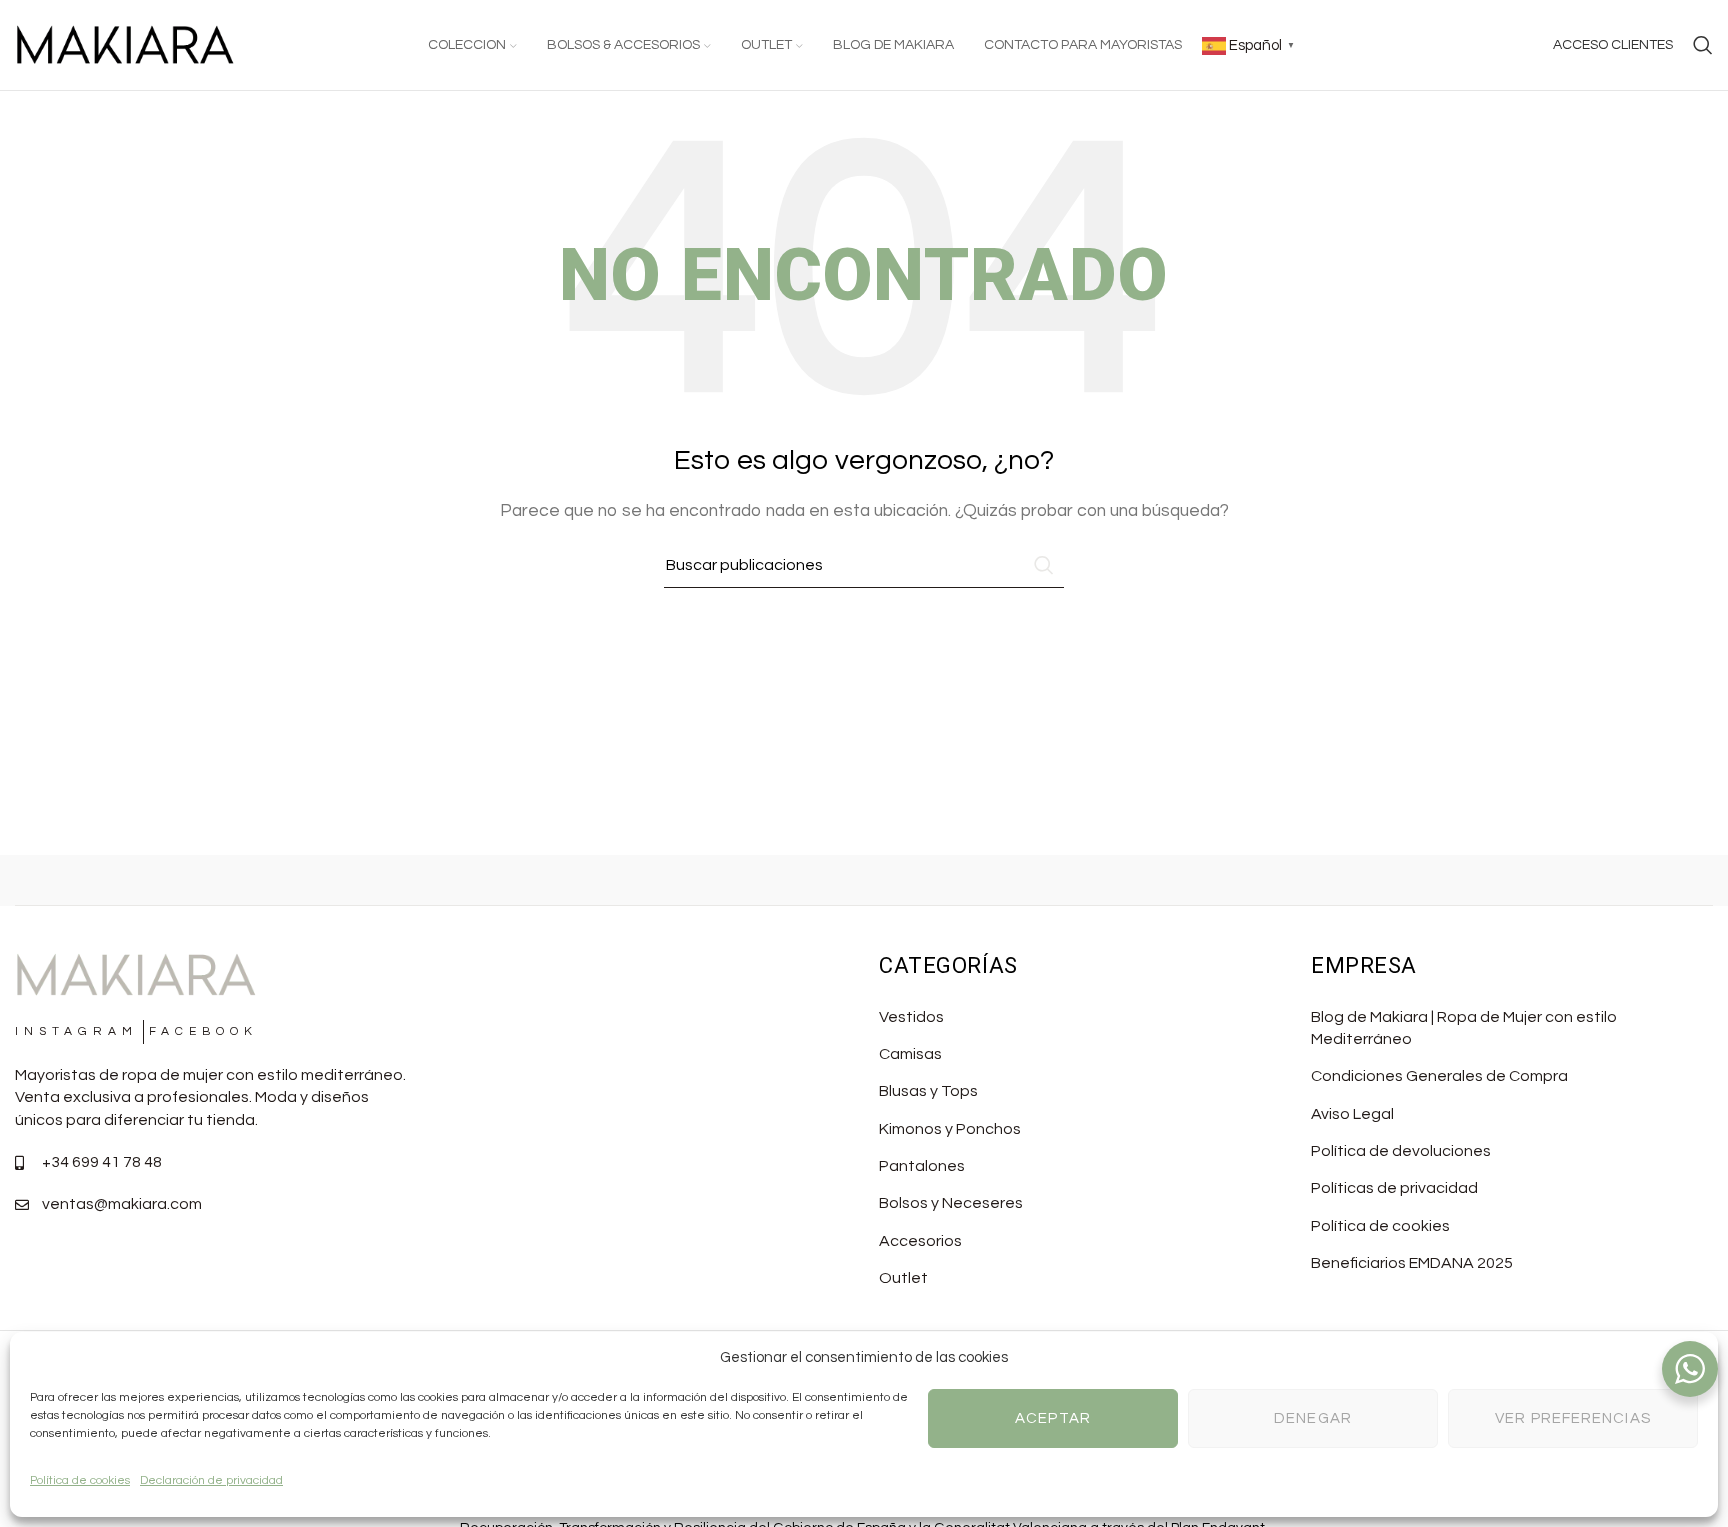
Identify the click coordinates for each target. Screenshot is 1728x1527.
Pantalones (922, 1166)
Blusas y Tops (928, 1091)
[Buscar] (1703, 45)
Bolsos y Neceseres (951, 1203)
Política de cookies (80, 1480)
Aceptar (1053, 1418)
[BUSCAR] (1041, 565)
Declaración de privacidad (211, 1480)
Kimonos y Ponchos (950, 1129)
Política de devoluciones (1401, 1151)
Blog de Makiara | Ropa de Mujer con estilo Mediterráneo (1464, 1028)
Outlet (903, 1278)
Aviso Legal (1352, 1114)
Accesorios (920, 1241)
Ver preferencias (1573, 1418)
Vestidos (911, 1017)
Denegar (1313, 1418)
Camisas (910, 1054)
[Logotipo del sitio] (125, 44)
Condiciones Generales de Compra (1439, 1076)
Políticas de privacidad (1394, 1188)
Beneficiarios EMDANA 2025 (1412, 1263)
